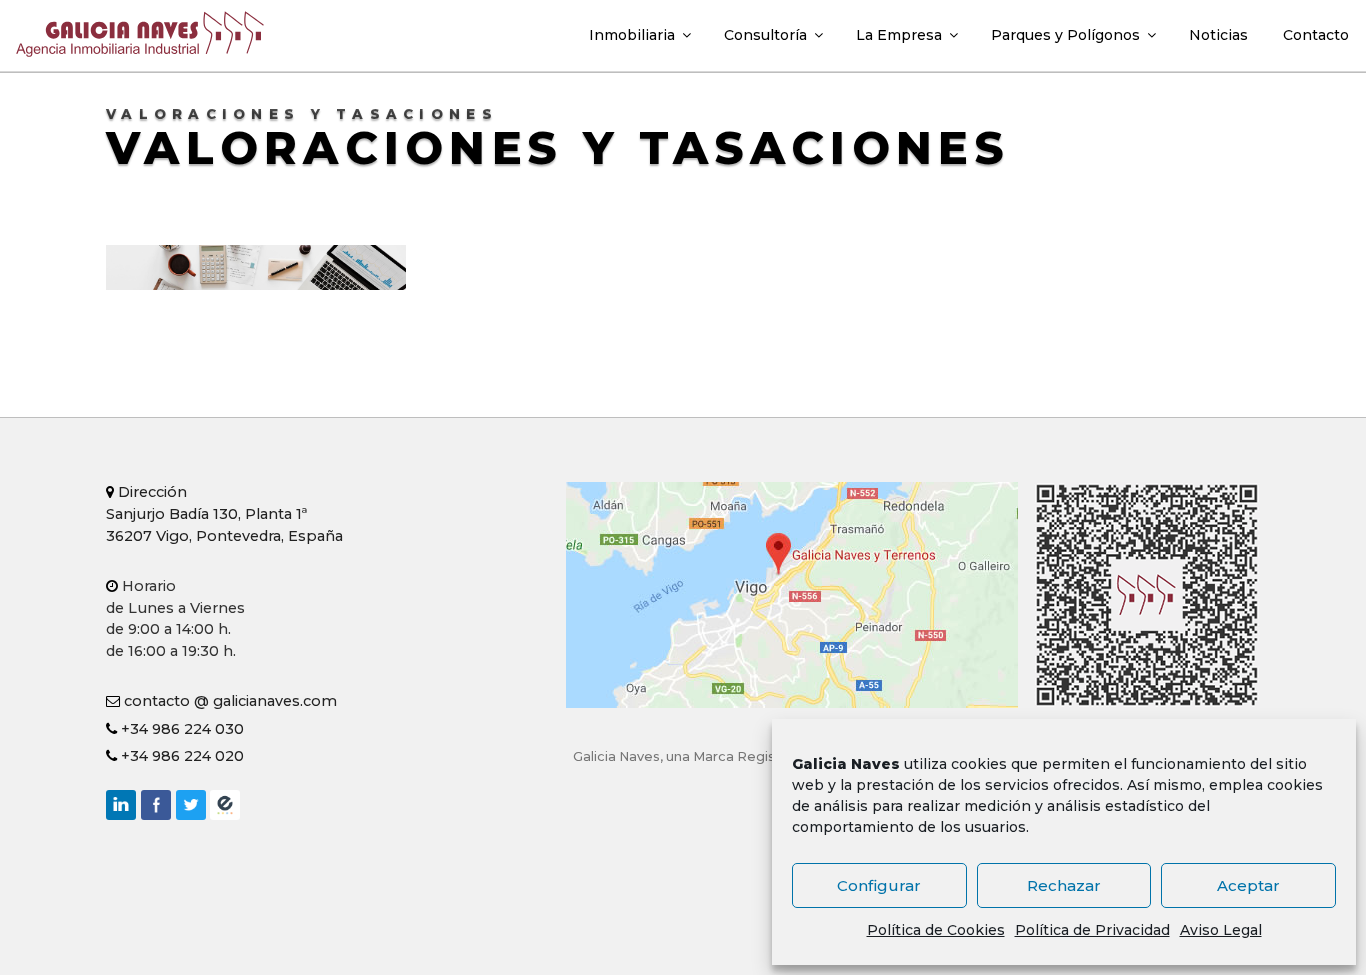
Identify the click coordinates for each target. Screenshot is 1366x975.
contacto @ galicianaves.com (228, 701)
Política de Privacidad (1092, 930)
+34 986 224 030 (180, 729)
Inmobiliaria (632, 35)
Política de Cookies (936, 930)
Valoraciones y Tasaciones (558, 148)
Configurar (879, 885)
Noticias (1218, 35)
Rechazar (1064, 885)
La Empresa (899, 35)
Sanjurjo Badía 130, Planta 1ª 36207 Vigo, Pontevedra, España (224, 513)
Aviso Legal (1221, 930)
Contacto (1316, 35)
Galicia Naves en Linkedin (121, 805)
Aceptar (1248, 885)
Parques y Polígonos (1065, 35)
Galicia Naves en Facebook (156, 805)
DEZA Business (225, 805)
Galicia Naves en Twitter (191, 805)
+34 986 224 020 (180, 756)
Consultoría (765, 35)
